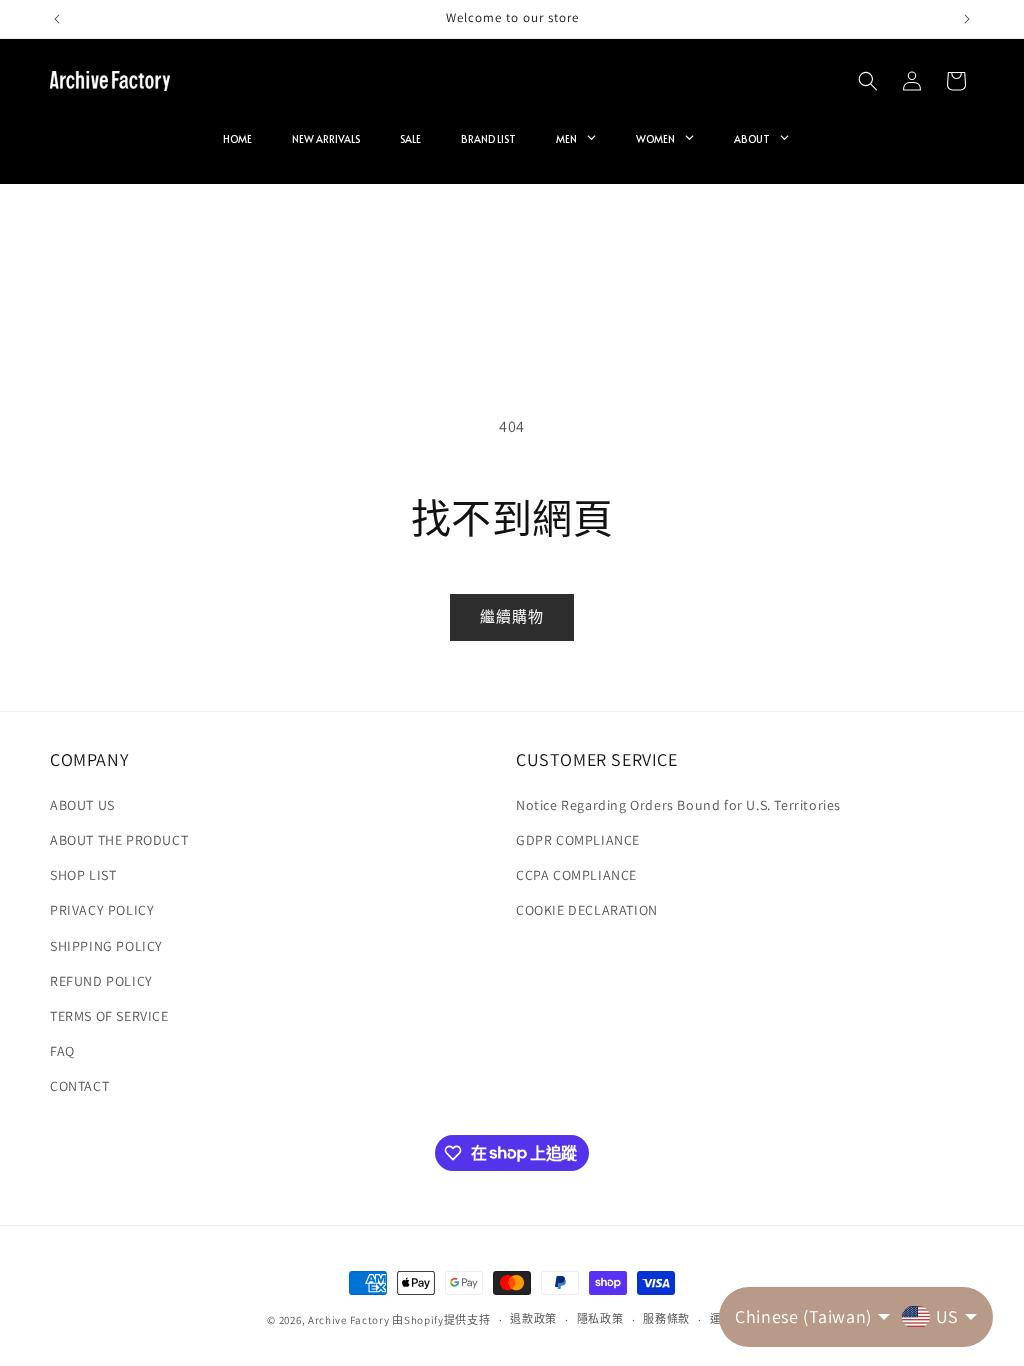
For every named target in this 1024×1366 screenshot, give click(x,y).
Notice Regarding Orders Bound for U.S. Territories (678, 805)
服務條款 (666, 1319)
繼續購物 (512, 616)
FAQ (62, 1051)
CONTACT (79, 1086)
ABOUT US (82, 805)
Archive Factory (349, 1320)
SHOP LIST (83, 875)
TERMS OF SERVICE (109, 1016)
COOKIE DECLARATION (587, 910)
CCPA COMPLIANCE (576, 875)
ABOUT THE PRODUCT (119, 840)
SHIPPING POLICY (106, 946)
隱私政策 (600, 1319)
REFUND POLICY (101, 981)
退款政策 (533, 1319)
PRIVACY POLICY (102, 910)
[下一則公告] (967, 19)
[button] (868, 81)
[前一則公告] (57, 19)
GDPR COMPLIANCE (578, 840)
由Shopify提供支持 (441, 1320)
